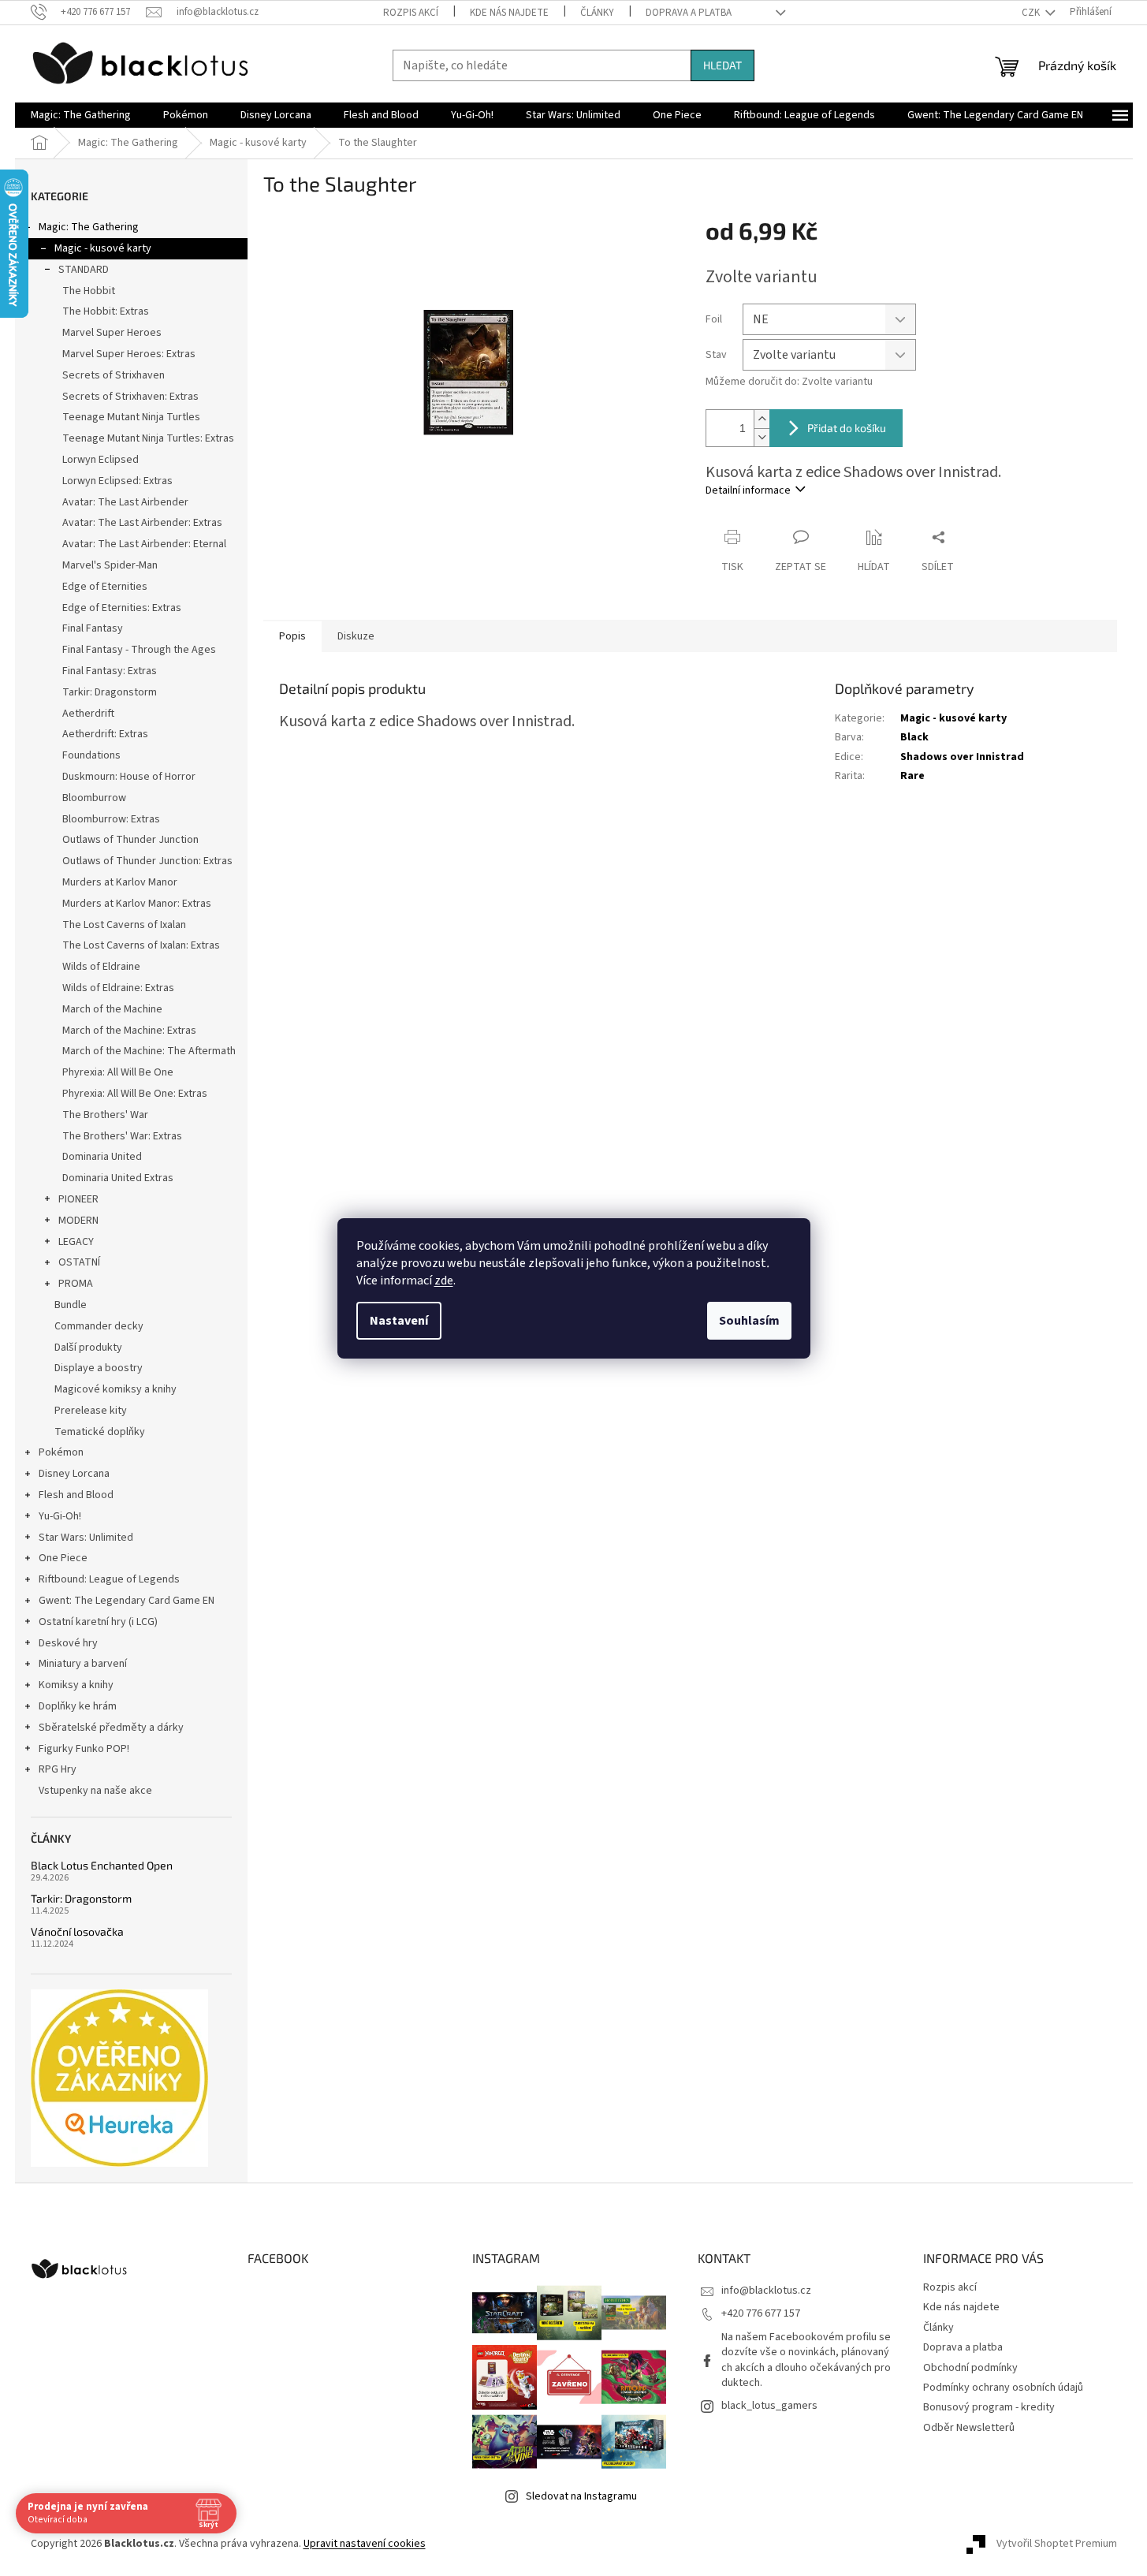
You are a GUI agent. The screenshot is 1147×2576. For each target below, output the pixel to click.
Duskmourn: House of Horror (129, 777)
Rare (912, 776)
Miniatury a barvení (83, 1664)
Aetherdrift (88, 714)
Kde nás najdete (509, 13)
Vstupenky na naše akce (95, 1791)
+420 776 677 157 (761, 2313)
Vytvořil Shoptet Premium (1057, 2544)
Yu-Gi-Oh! (60, 1516)
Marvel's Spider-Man (110, 565)
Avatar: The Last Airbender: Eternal (144, 544)
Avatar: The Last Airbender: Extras (142, 523)
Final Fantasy (93, 628)
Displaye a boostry (99, 1368)
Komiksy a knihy (76, 1685)
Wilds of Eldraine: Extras (118, 988)
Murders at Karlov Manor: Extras (137, 904)
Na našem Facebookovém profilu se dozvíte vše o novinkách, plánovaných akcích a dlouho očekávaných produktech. (806, 2360)
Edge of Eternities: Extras (122, 608)
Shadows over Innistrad (962, 757)
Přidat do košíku (847, 428)
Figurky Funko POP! (84, 1749)
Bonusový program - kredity (989, 2407)
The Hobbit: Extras (106, 311)
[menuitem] (81, 115)
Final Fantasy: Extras (110, 671)
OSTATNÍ (79, 1262)
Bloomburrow (94, 798)
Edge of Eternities (105, 587)
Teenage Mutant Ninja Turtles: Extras (148, 438)
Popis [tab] (292, 636)
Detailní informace (748, 490)
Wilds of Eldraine (101, 967)
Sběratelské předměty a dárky (111, 1728)
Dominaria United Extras (118, 1178)
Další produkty (88, 1348)
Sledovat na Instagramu (581, 2496)
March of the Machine (112, 1009)
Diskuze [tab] (356, 636)
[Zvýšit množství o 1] (762, 419)
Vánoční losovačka (77, 1931)
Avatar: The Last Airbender (125, 502)
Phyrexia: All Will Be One (118, 1072)
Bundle (71, 1305)
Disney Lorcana (74, 1474)
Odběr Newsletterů (969, 2428)
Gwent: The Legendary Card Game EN (127, 1601)
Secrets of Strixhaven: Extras (130, 397)
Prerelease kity (91, 1411)
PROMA (76, 1284)
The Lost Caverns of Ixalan (124, 925)
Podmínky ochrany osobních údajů (1003, 2388)
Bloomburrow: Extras (111, 819)
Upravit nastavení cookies (365, 2544)
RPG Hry (58, 1769)
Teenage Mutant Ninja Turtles (131, 417)
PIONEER (78, 1199)
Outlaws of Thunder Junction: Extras (147, 861)
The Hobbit (89, 291)
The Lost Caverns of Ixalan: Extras (141, 945)
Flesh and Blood (76, 1495)
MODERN (78, 1221)
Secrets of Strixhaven (114, 375)
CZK (1032, 13)
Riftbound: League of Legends (109, 1579)
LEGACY (76, 1242)
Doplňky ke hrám (78, 1706)
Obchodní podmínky (970, 2368)
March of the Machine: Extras (129, 1031)
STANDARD (84, 270)
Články (597, 13)
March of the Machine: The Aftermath (149, 1051)
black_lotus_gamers (769, 2406)
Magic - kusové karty (103, 248)
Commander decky (99, 1326)
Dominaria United (102, 1157)
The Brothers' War (105, 1115)
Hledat (722, 65)
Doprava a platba (689, 13)
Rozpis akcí (411, 13)
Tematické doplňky (100, 1432)
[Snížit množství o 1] (762, 437)
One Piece (63, 1558)
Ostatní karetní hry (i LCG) (98, 1622)
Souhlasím (749, 1321)
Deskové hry (68, 1643)
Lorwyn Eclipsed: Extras (117, 481)
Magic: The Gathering (89, 227)
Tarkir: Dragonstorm (110, 692)
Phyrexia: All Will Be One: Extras (135, 1094)
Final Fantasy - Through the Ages (139, 650)
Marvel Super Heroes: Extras (129, 354)
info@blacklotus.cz (766, 2291)
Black (914, 737)
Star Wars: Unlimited (86, 1538)
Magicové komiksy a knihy (115, 1389)
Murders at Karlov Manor (120, 882)
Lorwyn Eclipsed (101, 460)
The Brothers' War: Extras (122, 1136)
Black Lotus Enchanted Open (102, 1865)
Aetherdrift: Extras (105, 734)
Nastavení (399, 1321)
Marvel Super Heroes (112, 333)
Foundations (91, 755)
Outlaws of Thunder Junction (130, 840)
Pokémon (61, 1452)
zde (444, 1281)
